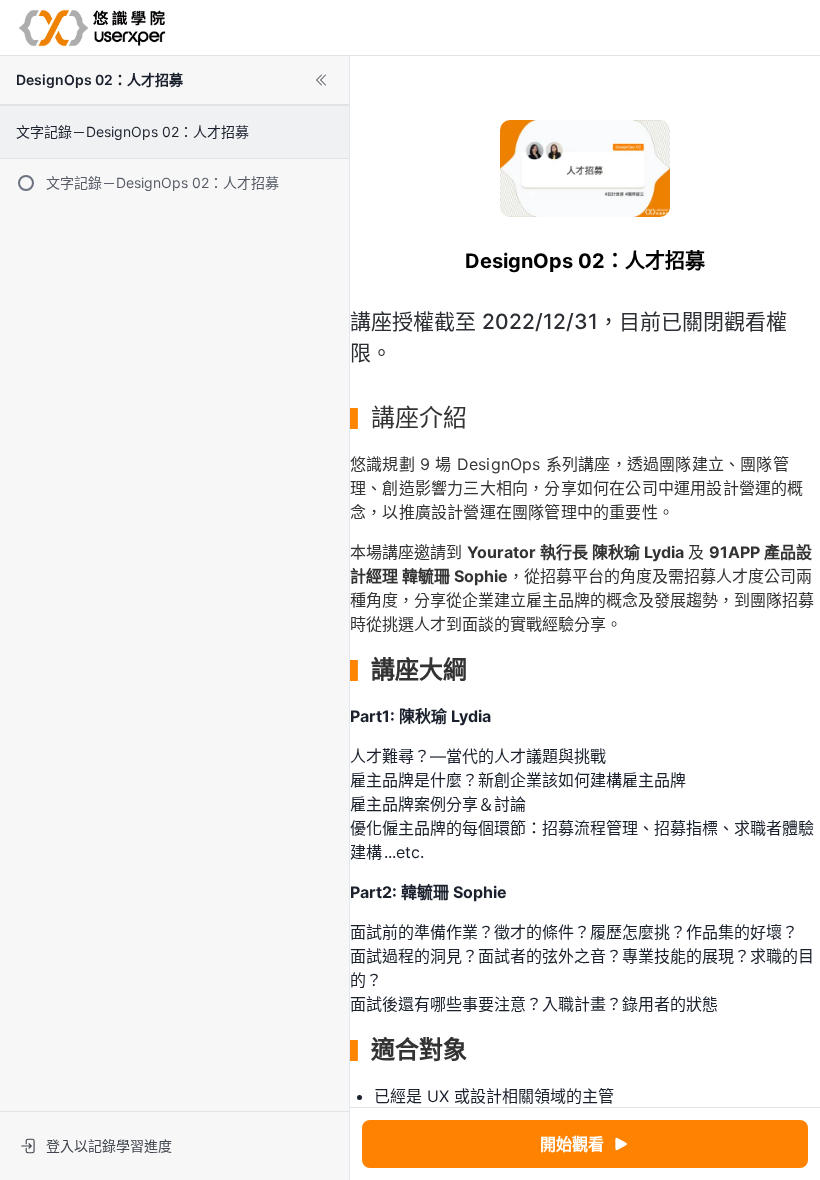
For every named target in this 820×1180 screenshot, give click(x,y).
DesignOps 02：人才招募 (99, 79)
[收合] (321, 80)
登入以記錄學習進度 (109, 1145)
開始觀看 (572, 1144)
